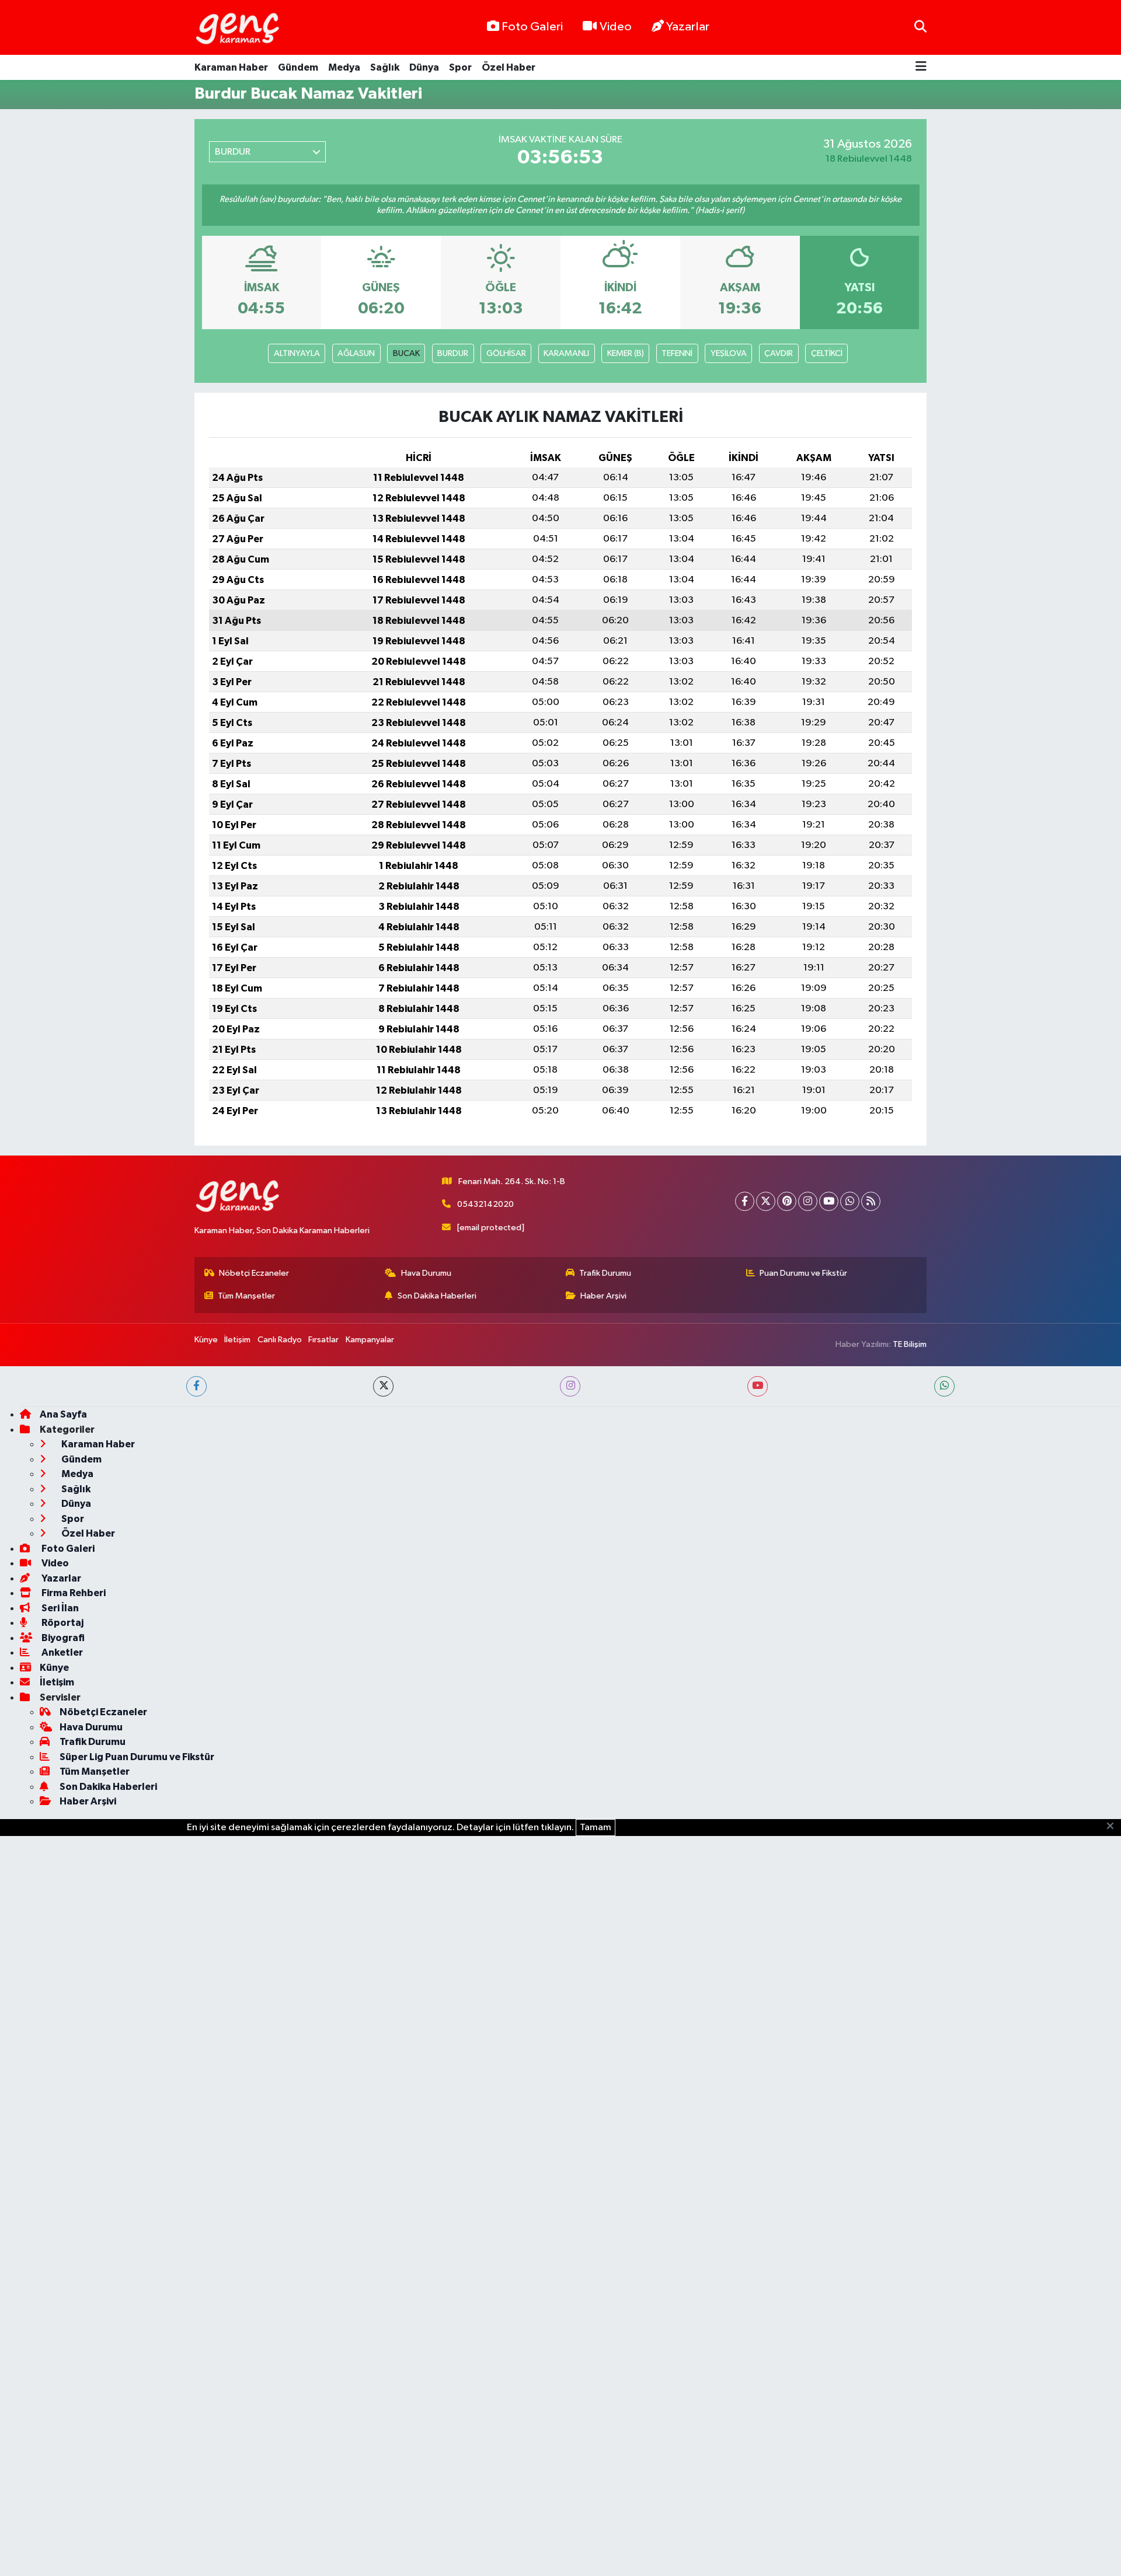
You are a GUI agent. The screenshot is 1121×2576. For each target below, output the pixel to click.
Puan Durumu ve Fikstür (803, 1273)
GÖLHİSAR (506, 353)
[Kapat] (1114, 1827)
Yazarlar (688, 27)
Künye (206, 1340)
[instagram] (570, 1386)
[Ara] (920, 27)
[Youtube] (829, 1201)
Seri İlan (59, 1608)
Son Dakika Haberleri (437, 1296)
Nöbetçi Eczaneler (254, 1273)
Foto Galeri (532, 27)
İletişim (237, 1340)
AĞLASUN (356, 353)
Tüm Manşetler (246, 1296)
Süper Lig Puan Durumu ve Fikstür (137, 1757)
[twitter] (383, 1386)
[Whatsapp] (850, 1201)
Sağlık (385, 67)
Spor (460, 67)
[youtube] (758, 1386)
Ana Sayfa (63, 1414)
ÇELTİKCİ (827, 353)
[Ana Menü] (921, 67)
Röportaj (62, 1623)
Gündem (298, 67)
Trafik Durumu (605, 1273)
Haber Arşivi (603, 1296)
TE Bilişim (910, 1344)
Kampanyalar (370, 1340)
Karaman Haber (231, 67)
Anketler (61, 1652)
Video (616, 27)
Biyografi (62, 1638)
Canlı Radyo (280, 1340)
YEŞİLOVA (729, 353)
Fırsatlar (323, 1340)
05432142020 (485, 1204)
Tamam (596, 1828)
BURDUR (453, 353)
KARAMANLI (566, 353)
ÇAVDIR (779, 353)
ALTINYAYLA (297, 353)
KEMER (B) (626, 353)
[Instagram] (808, 1201)
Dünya (424, 67)
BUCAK (406, 353)
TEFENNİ (677, 353)
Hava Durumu (426, 1273)
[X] (766, 1201)
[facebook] (196, 1386)
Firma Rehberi (73, 1593)
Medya (344, 67)
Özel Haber (509, 67)
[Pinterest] (787, 1201)
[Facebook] (745, 1201)
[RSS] (871, 1201)
